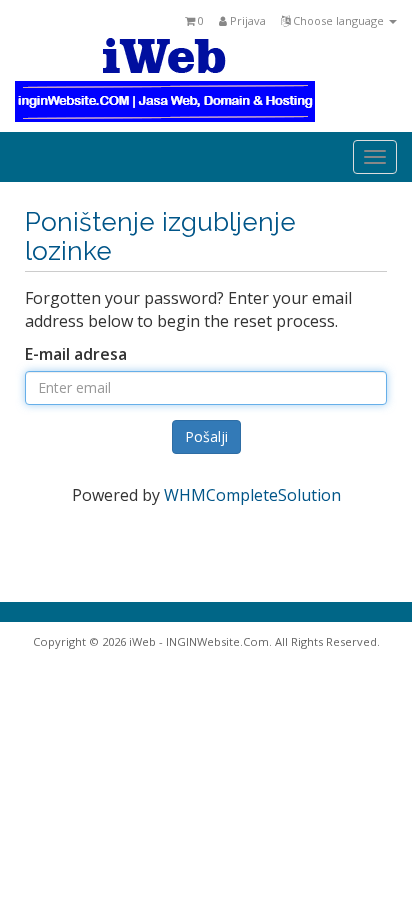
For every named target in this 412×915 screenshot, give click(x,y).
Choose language (338, 20)
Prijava (246, 20)
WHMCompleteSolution (252, 495)
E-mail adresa (76, 354)
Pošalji (206, 436)
